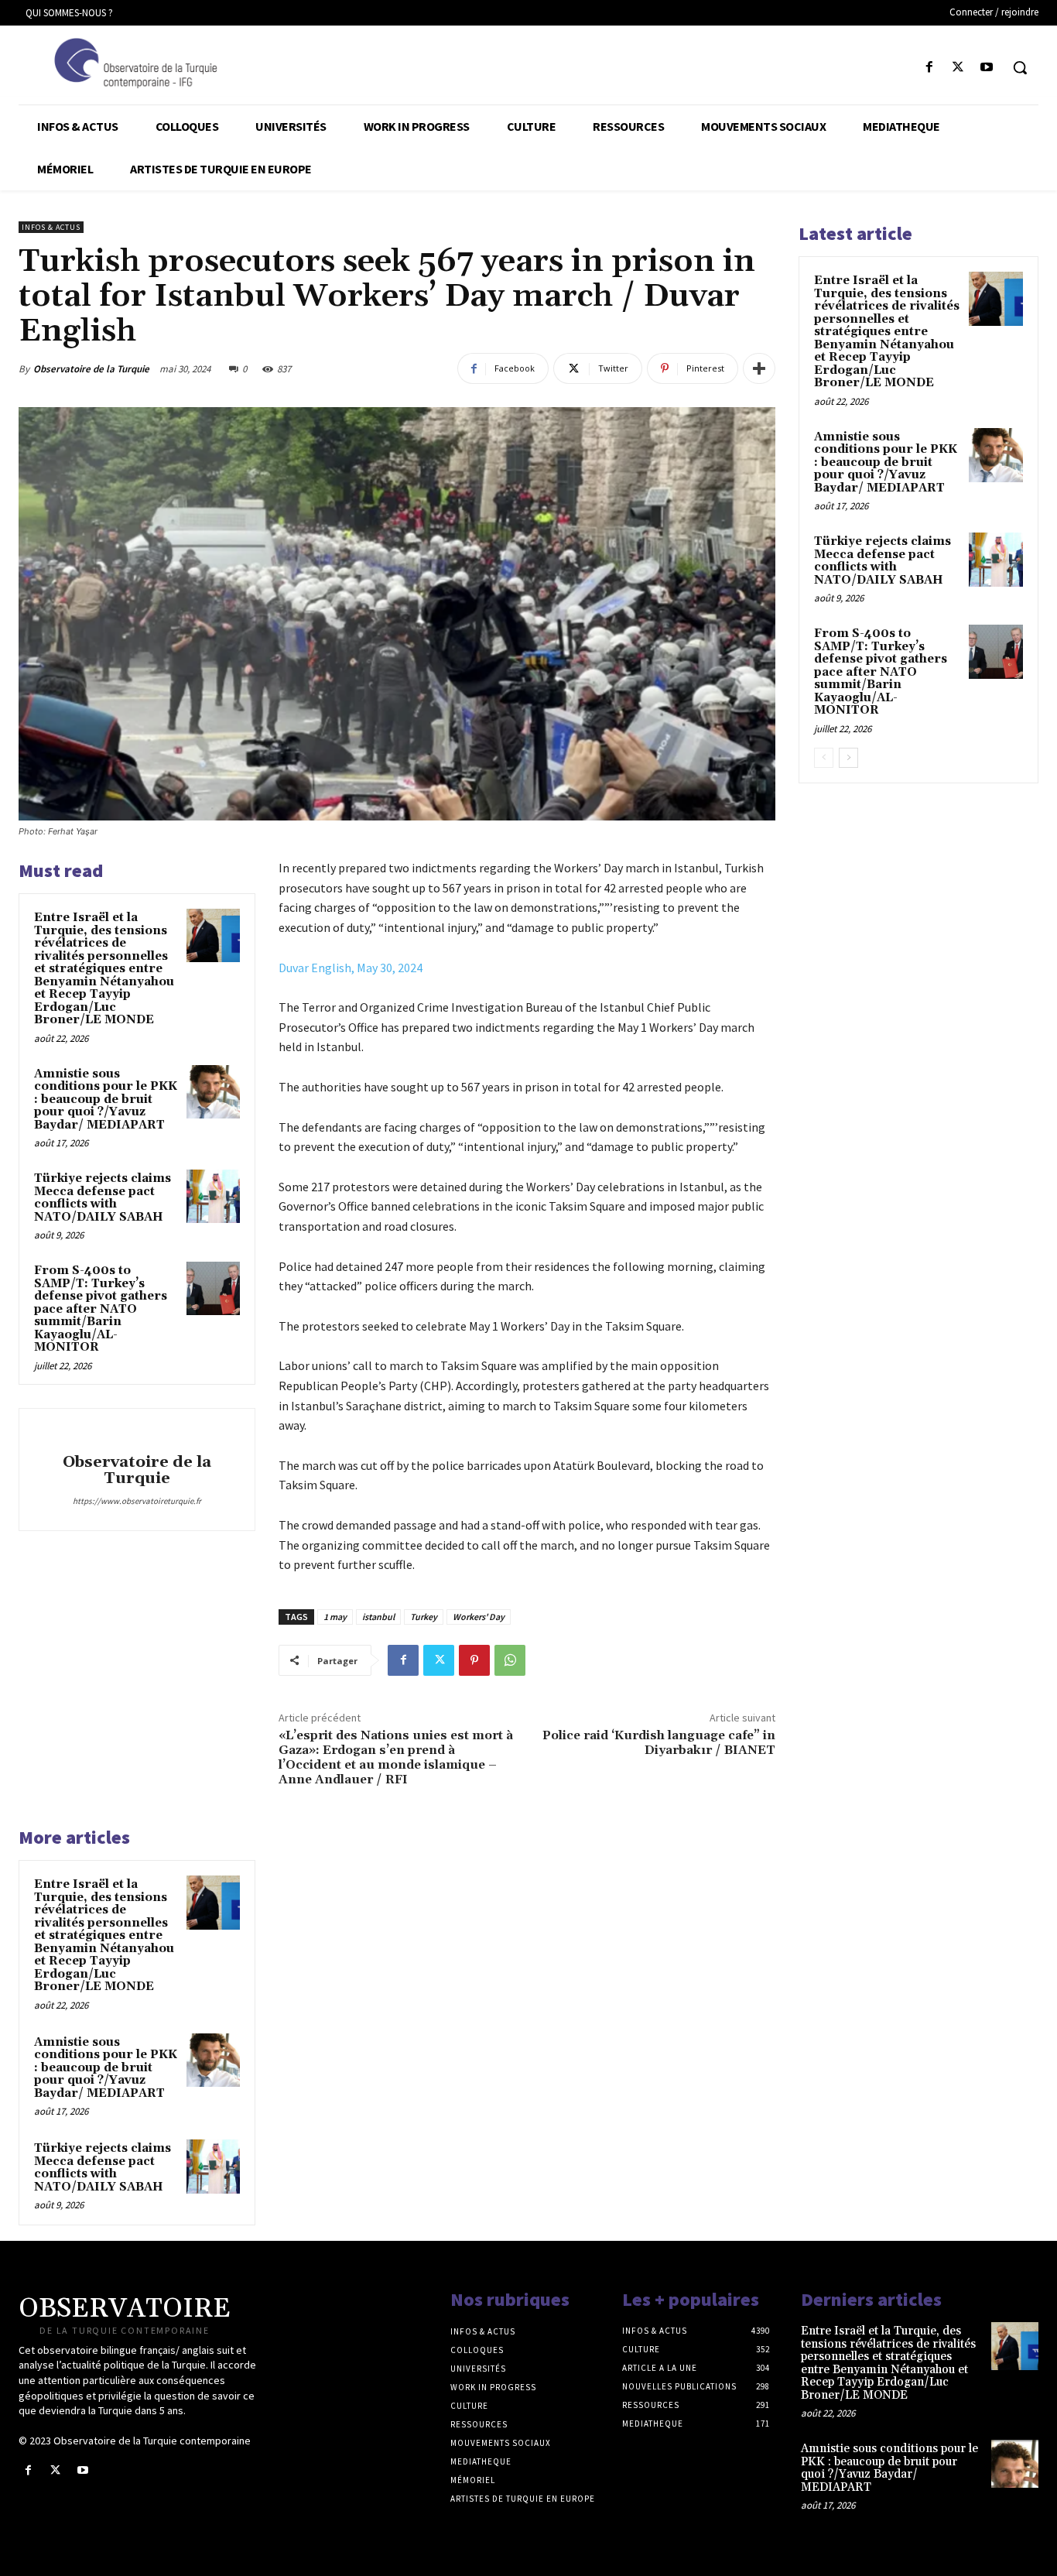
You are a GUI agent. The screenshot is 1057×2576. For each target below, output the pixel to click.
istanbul (378, 1617)
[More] (759, 368)
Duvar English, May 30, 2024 (351, 968)
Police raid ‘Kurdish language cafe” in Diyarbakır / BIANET (659, 1743)
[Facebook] (929, 68)
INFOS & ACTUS (51, 227)
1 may (335, 1617)
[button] (1020, 67)
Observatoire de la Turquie (91, 369)
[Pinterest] (474, 1660)
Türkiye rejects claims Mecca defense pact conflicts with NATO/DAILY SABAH (103, 1198)
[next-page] (848, 758)
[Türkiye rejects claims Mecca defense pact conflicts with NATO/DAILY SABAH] (213, 1196)
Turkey (424, 1617)
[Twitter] (958, 68)
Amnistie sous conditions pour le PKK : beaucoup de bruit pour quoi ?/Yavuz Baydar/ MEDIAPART (106, 1100)
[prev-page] (824, 758)
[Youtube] (987, 68)
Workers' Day (479, 1617)
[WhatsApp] (510, 1660)
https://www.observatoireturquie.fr (137, 1501)
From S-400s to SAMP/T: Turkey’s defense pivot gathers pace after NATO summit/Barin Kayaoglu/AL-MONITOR (101, 1309)
